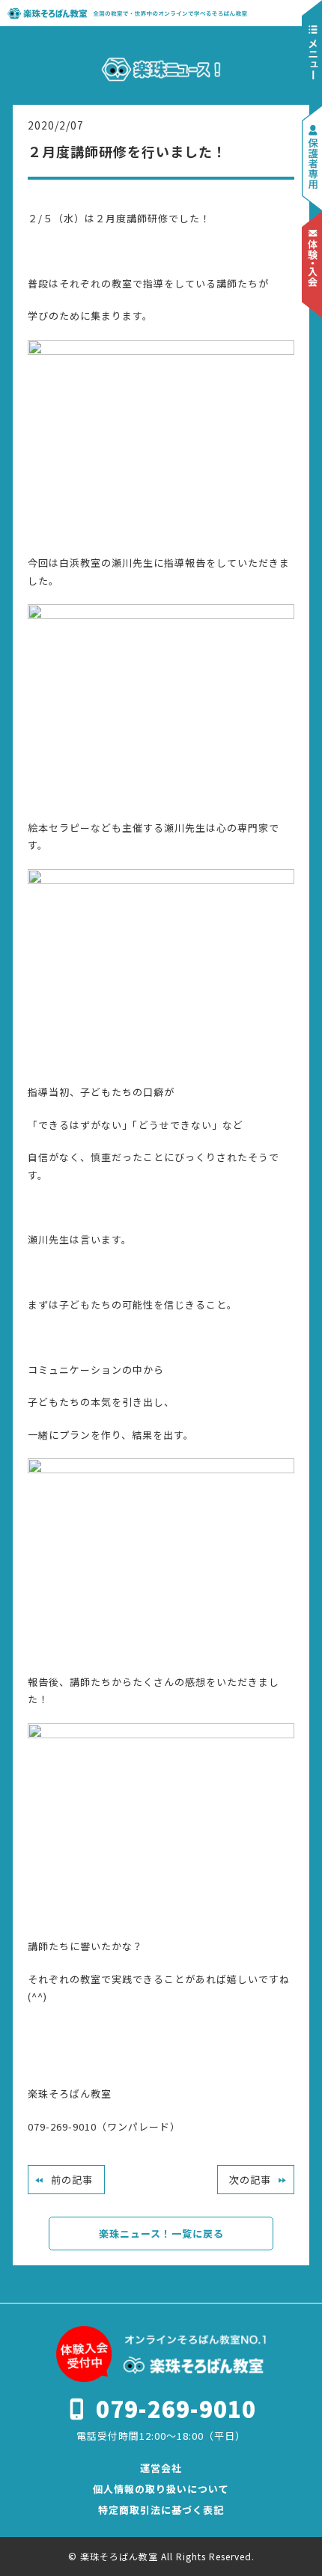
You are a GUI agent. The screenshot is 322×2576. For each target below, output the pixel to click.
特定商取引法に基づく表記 (161, 2510)
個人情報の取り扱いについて (161, 2489)
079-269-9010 (176, 2408)
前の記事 (72, 2180)
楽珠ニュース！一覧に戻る (161, 2234)
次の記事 (250, 2180)
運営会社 (161, 2468)
